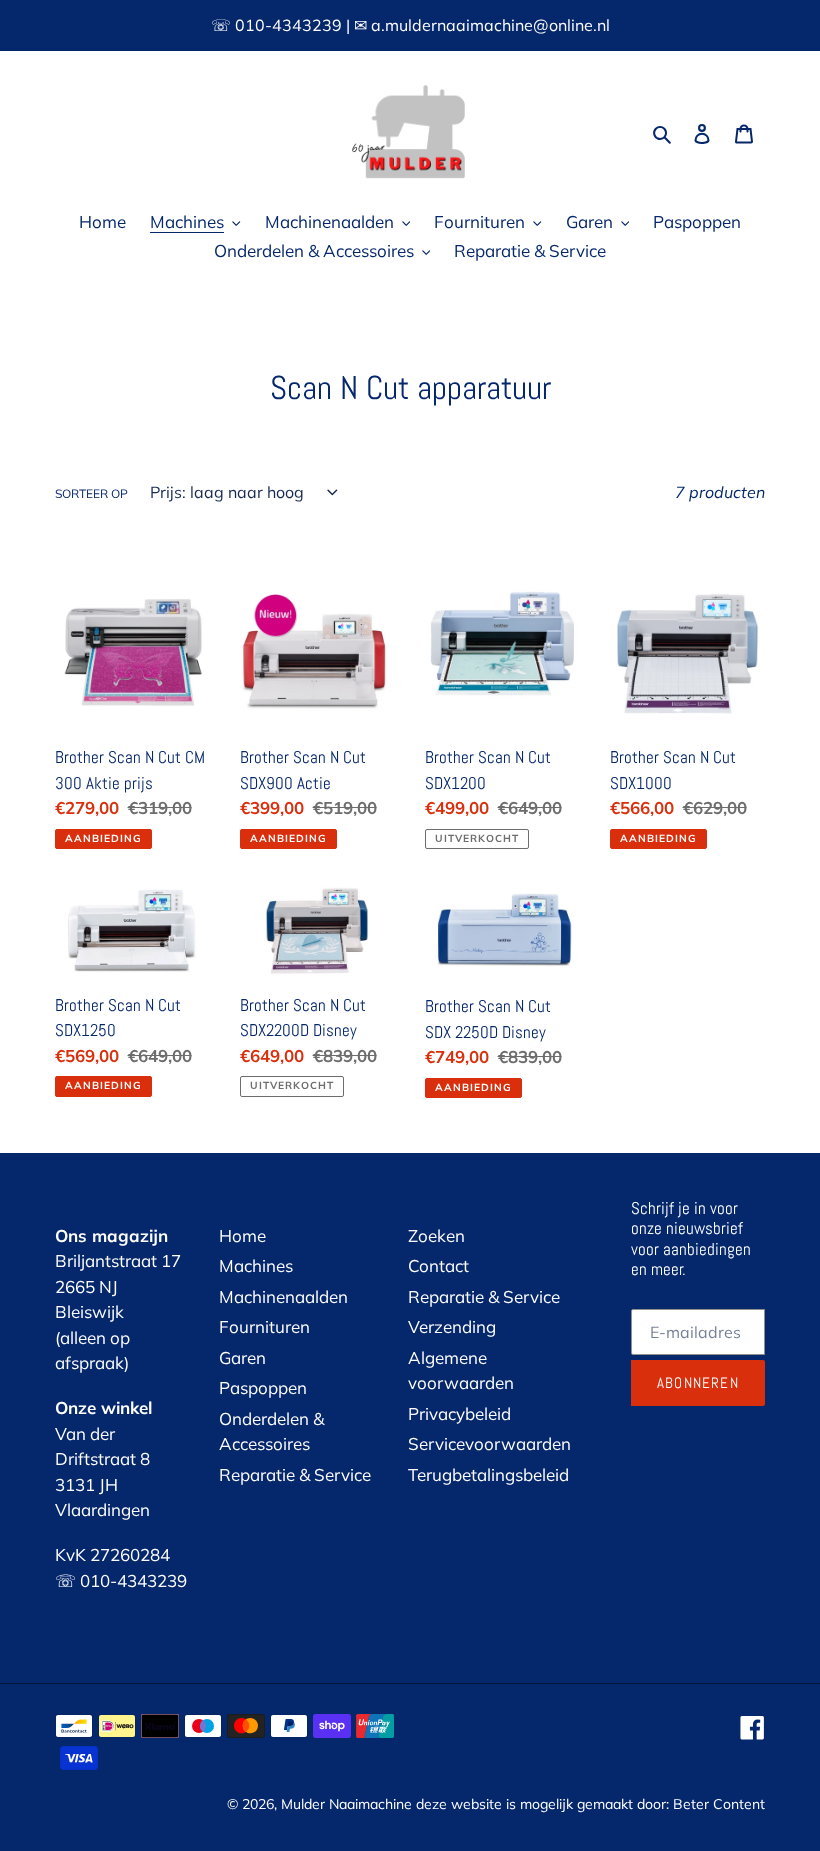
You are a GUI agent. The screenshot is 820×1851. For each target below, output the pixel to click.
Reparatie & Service (295, 1474)
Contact (438, 1265)
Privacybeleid (459, 1413)
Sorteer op (91, 493)
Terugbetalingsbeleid (488, 1474)
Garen (242, 1357)
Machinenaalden (283, 1296)
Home (242, 1235)
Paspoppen (263, 1387)
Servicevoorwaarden (489, 1443)
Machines (256, 1265)
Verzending (452, 1326)
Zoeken (436, 1235)
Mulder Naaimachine (346, 1804)
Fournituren (264, 1326)
